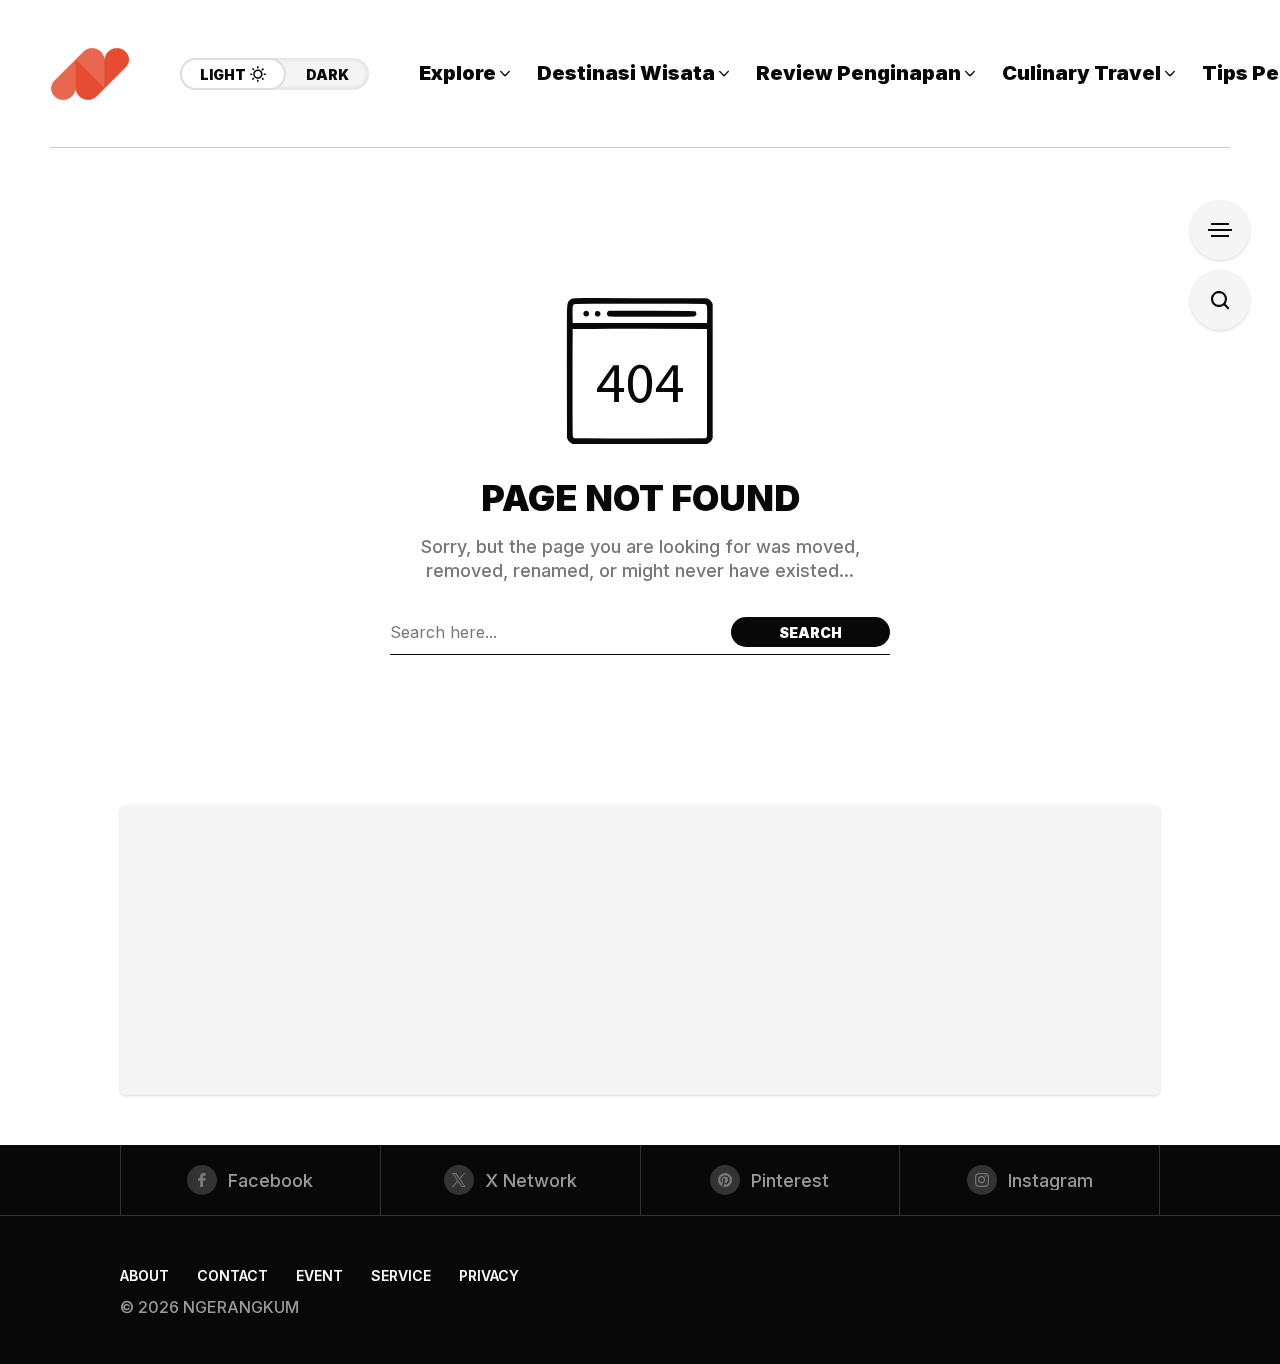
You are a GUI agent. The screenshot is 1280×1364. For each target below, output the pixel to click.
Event (319, 1275)
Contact (232, 1275)
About (144, 1275)
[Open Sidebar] (1220, 230)
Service (401, 1275)
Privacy (489, 1275)
